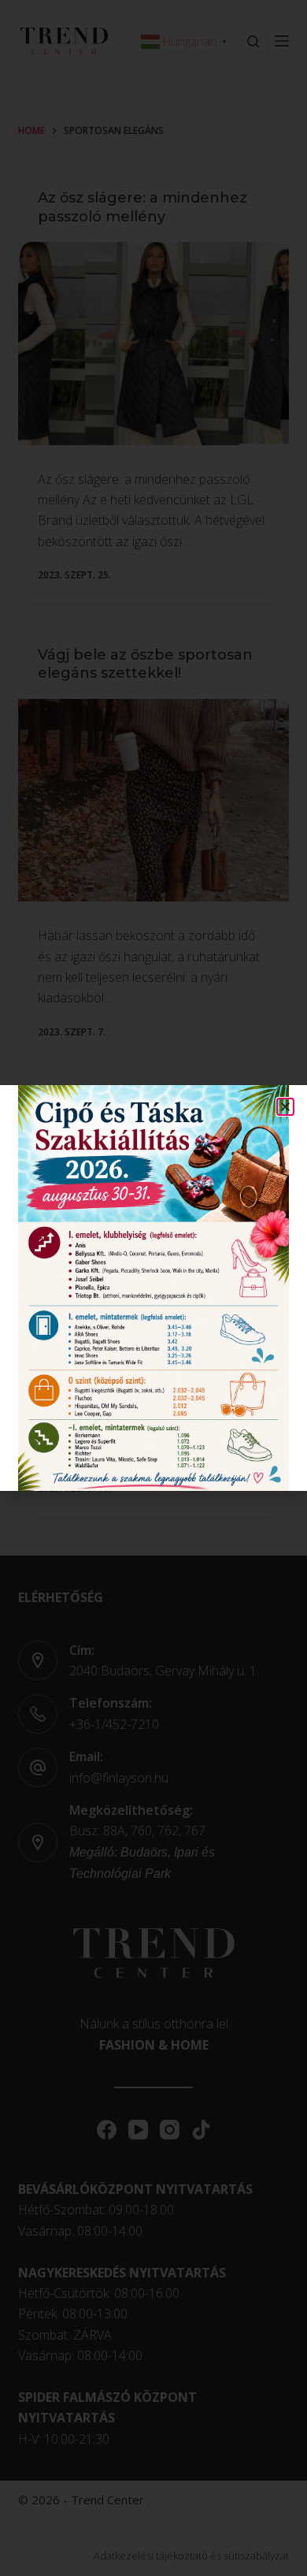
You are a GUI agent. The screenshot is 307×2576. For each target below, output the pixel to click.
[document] (153, 1288)
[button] (285, 1107)
